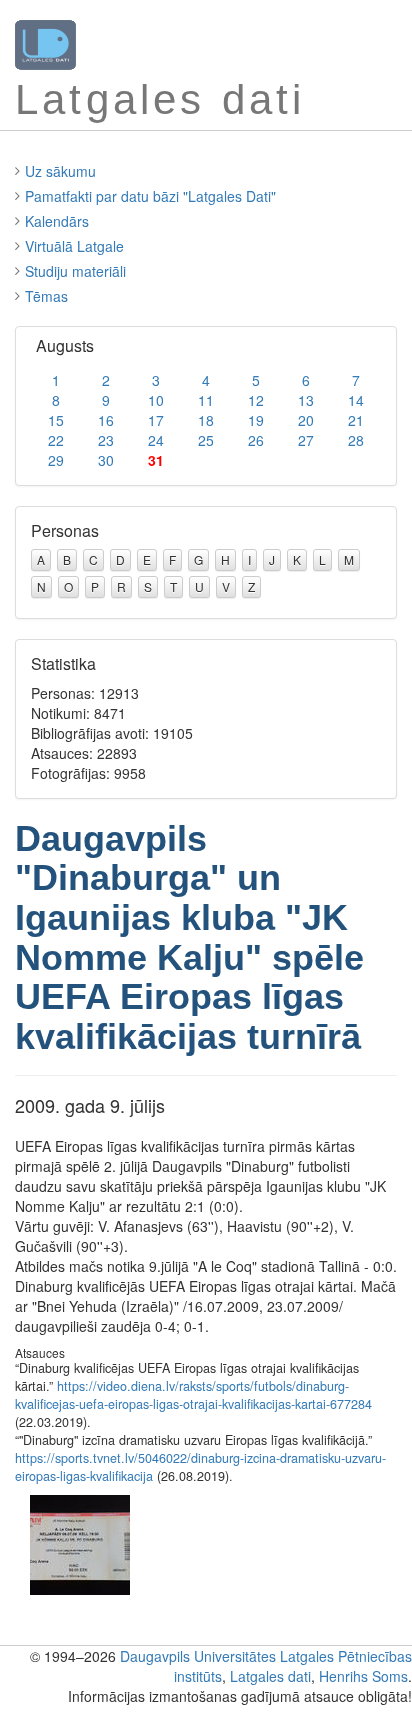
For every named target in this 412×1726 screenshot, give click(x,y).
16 (106, 420)
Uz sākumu (60, 171)
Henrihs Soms (363, 1676)
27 (306, 440)
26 (256, 440)
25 (206, 440)
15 (56, 420)
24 (156, 440)
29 (56, 460)
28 (356, 440)
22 (56, 440)
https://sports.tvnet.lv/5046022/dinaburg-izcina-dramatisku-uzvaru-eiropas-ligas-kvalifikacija (200, 1467)
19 (256, 420)
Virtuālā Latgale (74, 246)
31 (156, 460)
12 (256, 400)
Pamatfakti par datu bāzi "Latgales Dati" (150, 196)
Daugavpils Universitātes (198, 1656)
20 (306, 420)
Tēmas (46, 296)
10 (156, 400)
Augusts (65, 345)
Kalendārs (57, 221)
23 (106, 440)
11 (206, 400)
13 (306, 400)
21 (356, 420)
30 (106, 460)
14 (356, 400)
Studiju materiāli (75, 271)
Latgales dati (270, 1676)
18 (206, 420)
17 (156, 420)
